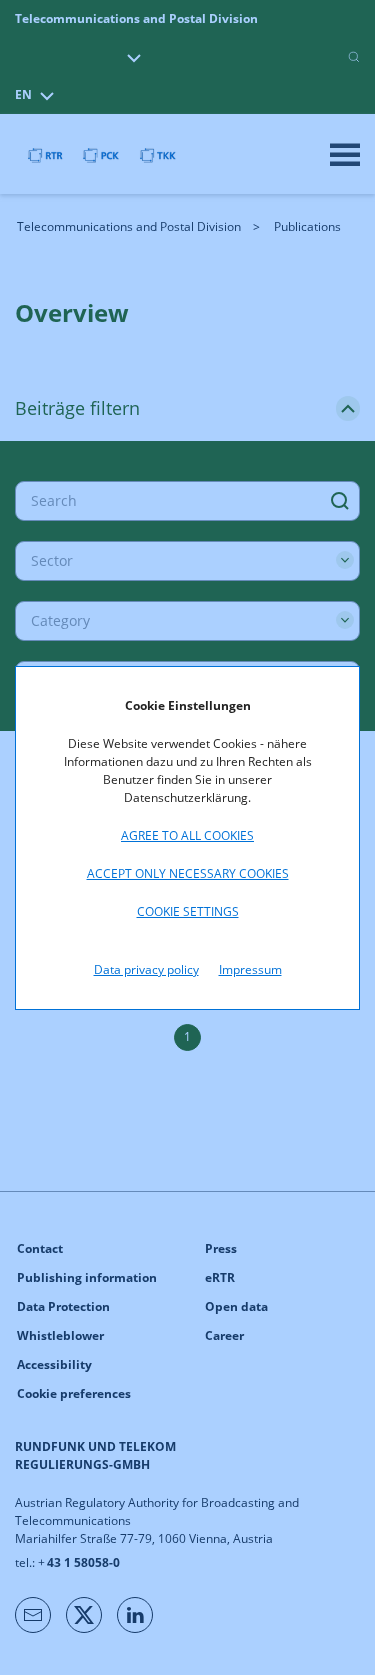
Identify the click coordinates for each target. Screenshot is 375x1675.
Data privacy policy (146, 969)
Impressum (250, 969)
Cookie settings (188, 911)
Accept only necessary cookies (188, 873)
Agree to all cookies (187, 835)
